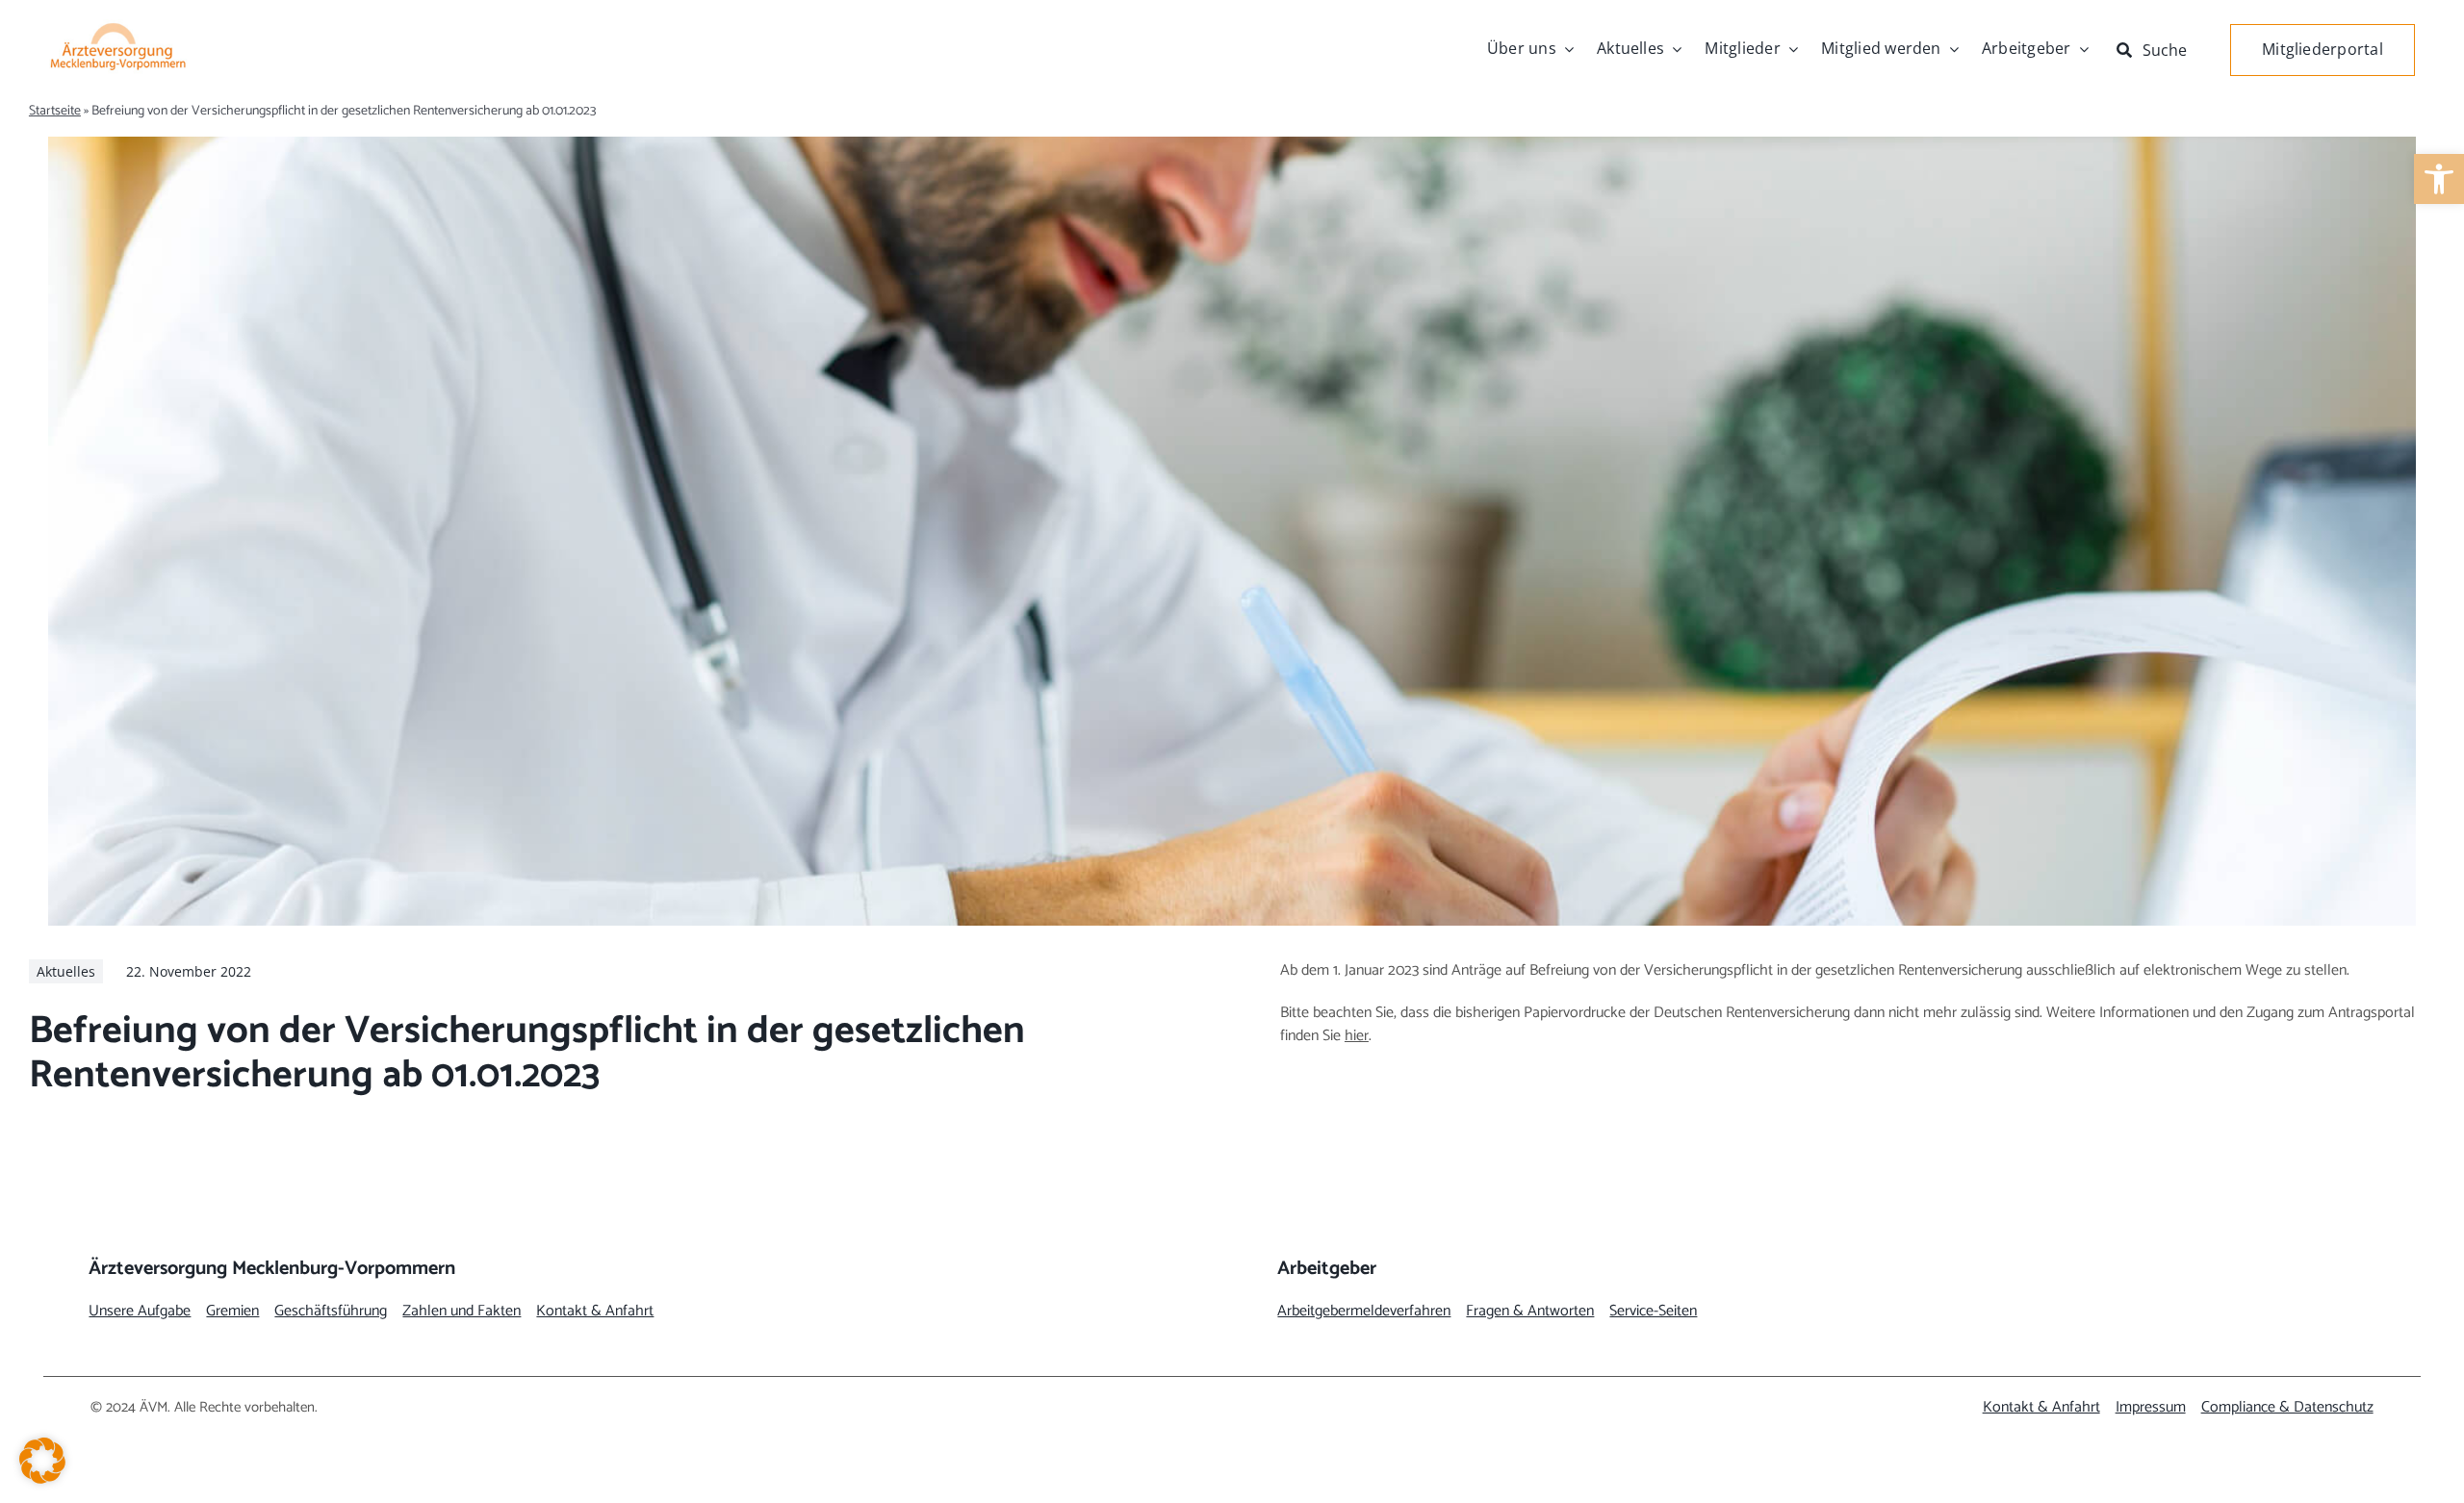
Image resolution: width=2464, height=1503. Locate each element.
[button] (42, 1461)
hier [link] (1357, 1036)
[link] (2439, 179)
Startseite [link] (55, 111)
